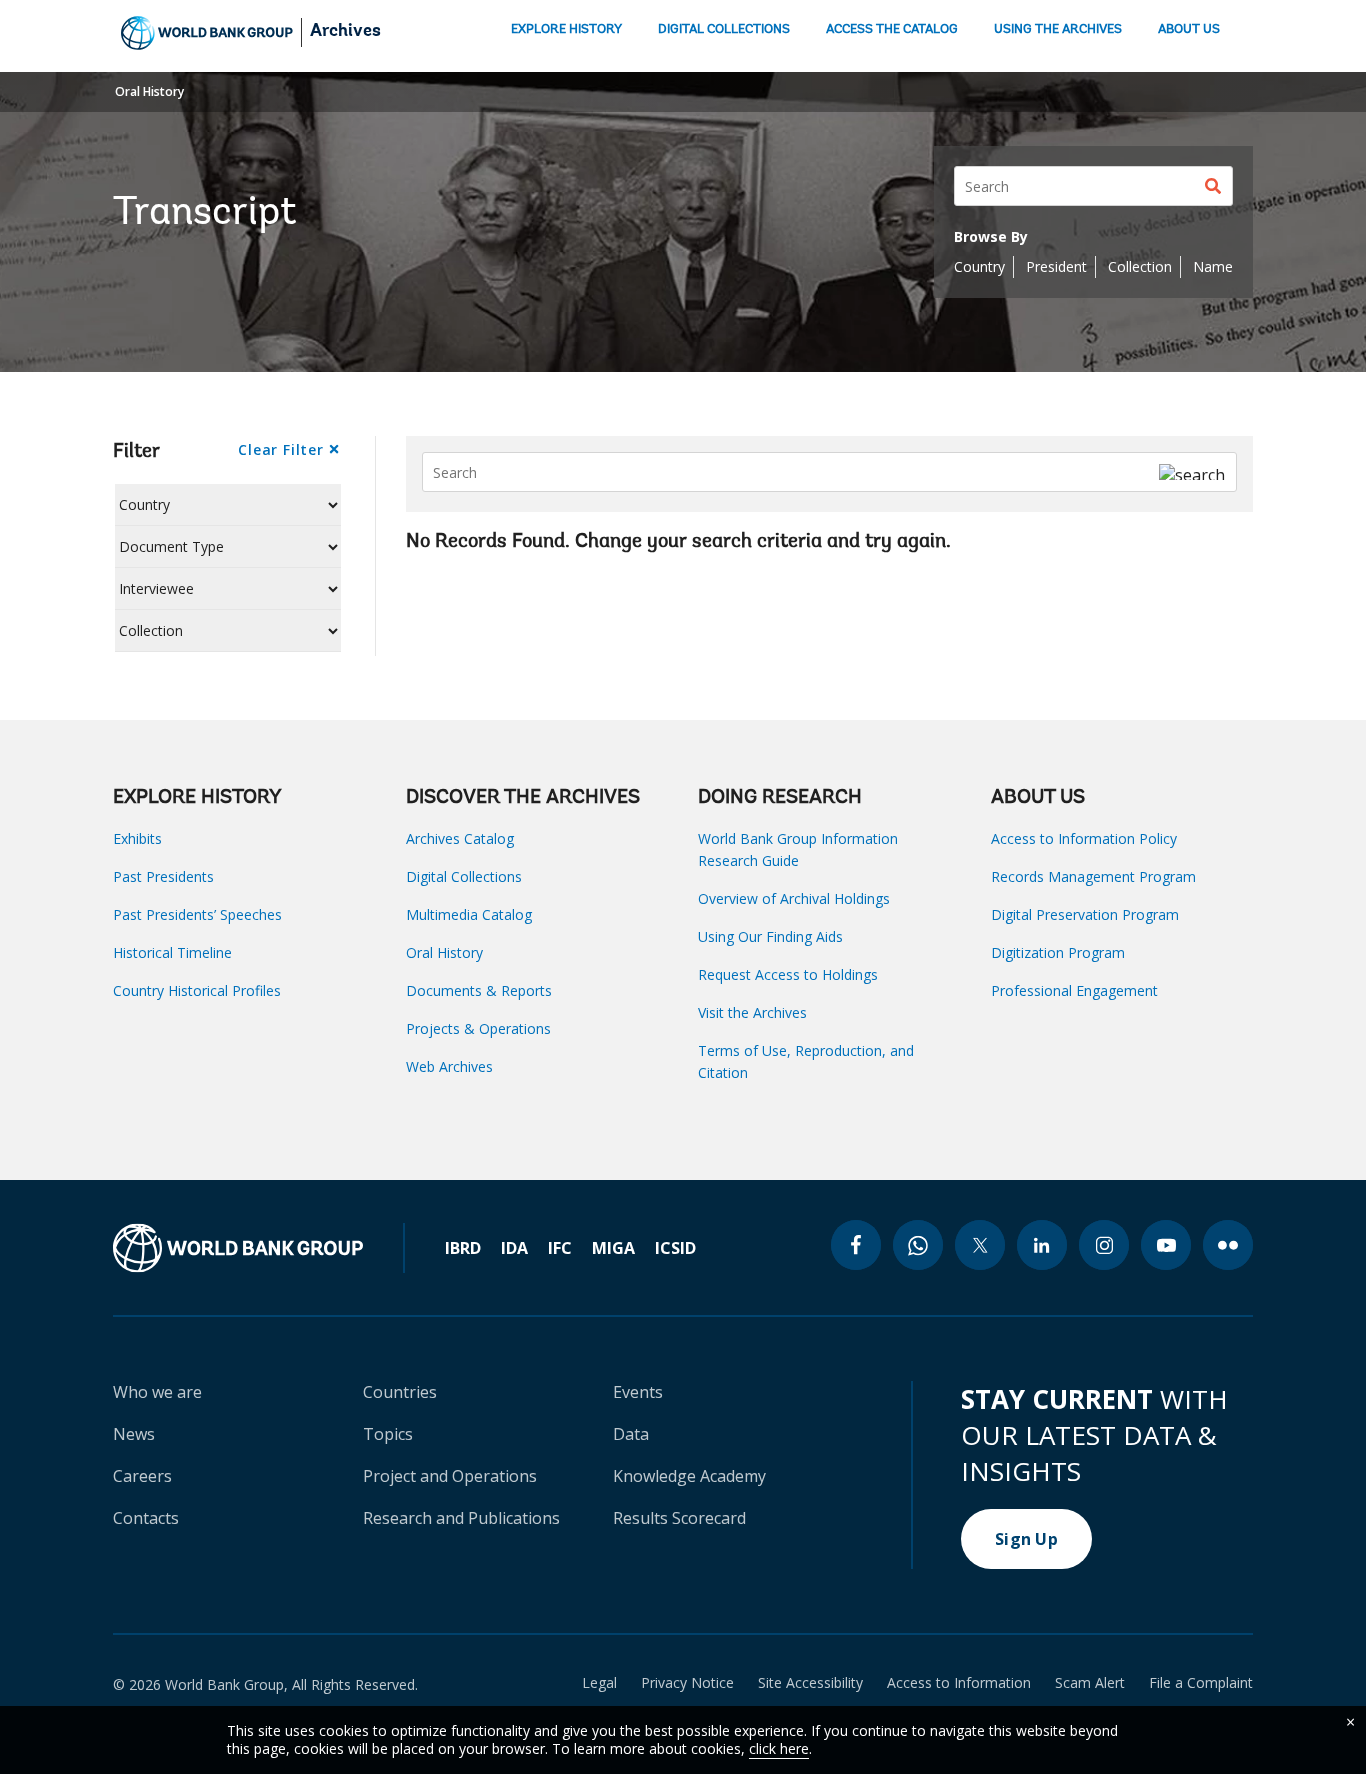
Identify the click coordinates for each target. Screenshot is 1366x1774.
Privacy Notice (687, 1683)
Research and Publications (461, 1518)
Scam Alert (1090, 1683)
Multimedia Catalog (469, 914)
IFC (560, 1248)
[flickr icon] (1228, 1245)
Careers (142, 1476)
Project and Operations (450, 1476)
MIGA (613, 1248)
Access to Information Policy (1084, 838)
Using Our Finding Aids (770, 936)
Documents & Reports (479, 990)
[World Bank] (259, 1248)
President (1056, 266)
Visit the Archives (752, 1012)
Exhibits (137, 838)
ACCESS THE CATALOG (892, 29)
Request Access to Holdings (788, 974)
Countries (400, 1392)
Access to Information (959, 1683)
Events (638, 1392)
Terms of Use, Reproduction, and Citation (806, 1061)
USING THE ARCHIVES (1058, 29)
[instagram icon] (1104, 1245)
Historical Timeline (172, 952)
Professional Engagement (1074, 990)
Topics (388, 1434)
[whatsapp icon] (918, 1245)
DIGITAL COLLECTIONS (724, 29)
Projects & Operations (478, 1028)
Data (631, 1434)
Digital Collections (464, 876)
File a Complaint (1201, 1683)
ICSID (675, 1248)
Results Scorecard (679, 1518)
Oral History (149, 91)
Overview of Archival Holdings (794, 898)
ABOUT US (1189, 29)
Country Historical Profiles (197, 990)
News (134, 1434)
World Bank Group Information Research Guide (798, 849)
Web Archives (449, 1066)
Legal (599, 1683)
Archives (345, 32)
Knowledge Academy (689, 1476)
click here (779, 1748)
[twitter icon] (980, 1245)
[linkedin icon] (1042, 1245)
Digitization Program (1058, 952)
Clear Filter (280, 449)
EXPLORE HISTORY (566, 29)
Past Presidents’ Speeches (197, 914)
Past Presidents (163, 876)
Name (1213, 266)
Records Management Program (1093, 876)
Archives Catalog (460, 838)
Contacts (146, 1518)
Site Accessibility (810, 1683)
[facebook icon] (856, 1245)
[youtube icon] (1166, 1245)
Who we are (157, 1392)
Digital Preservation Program (1085, 914)
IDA (514, 1248)
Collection (1140, 266)
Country (979, 266)
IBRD (463, 1248)
